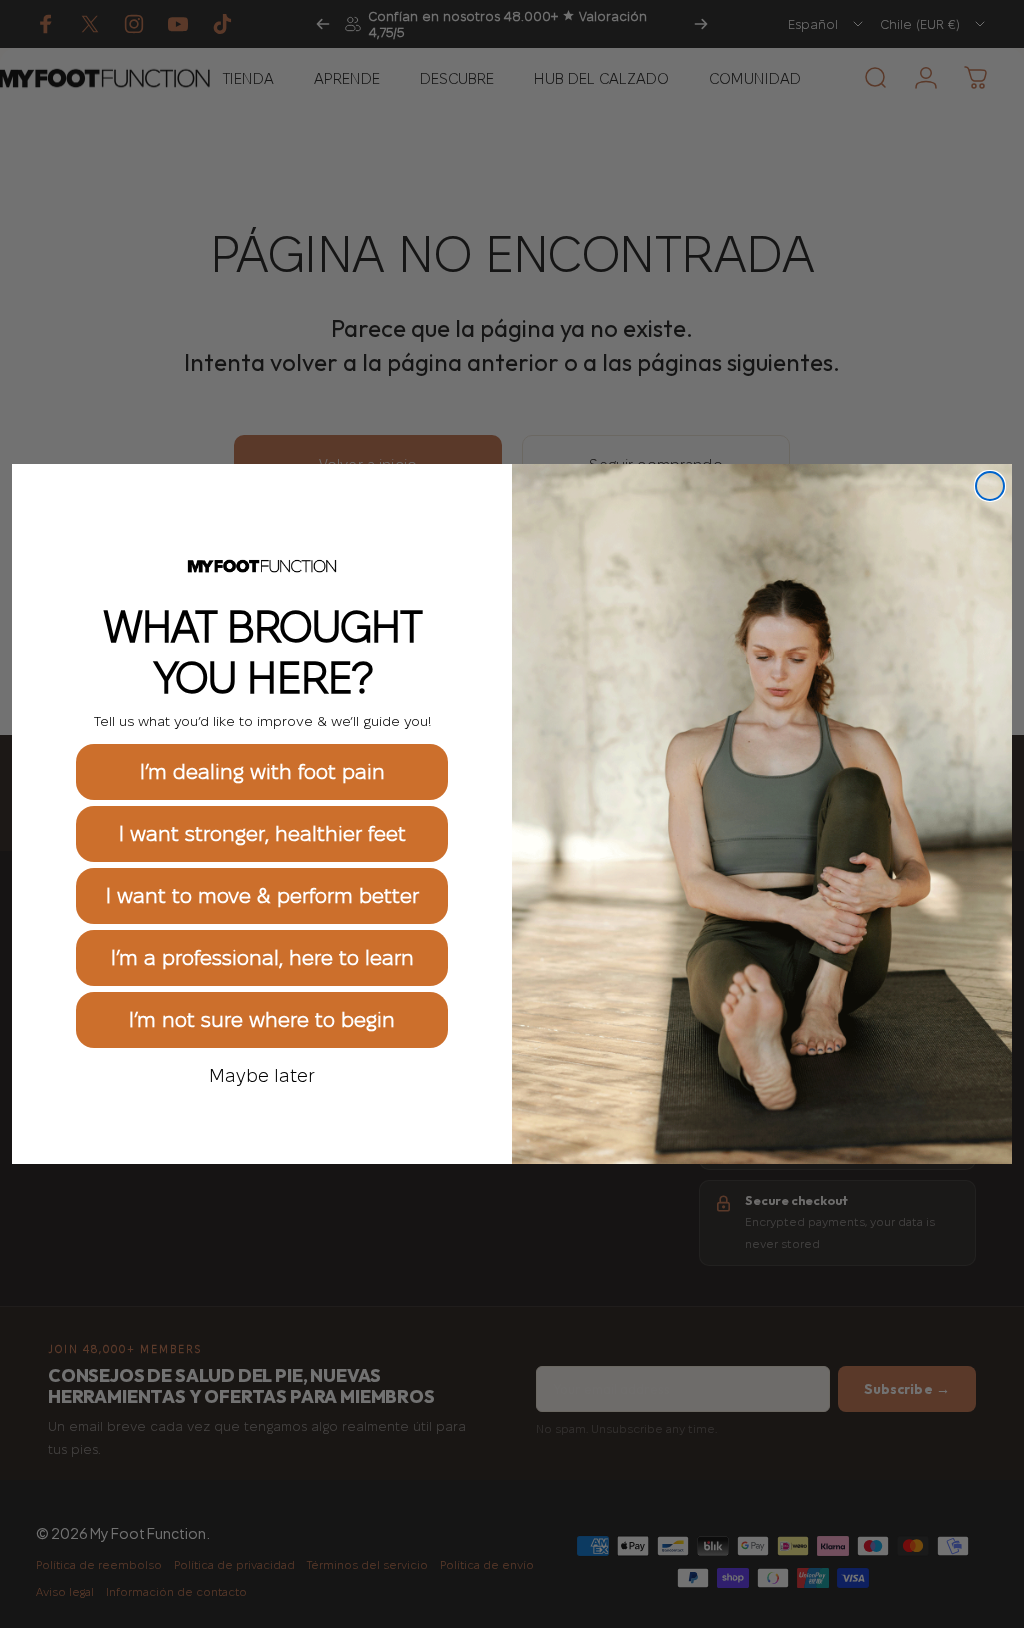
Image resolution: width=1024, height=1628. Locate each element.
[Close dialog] (990, 486)
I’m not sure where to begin (262, 1020)
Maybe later (262, 1075)
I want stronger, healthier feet (262, 834)
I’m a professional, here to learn (262, 958)
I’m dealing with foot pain (262, 772)
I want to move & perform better (262, 896)
